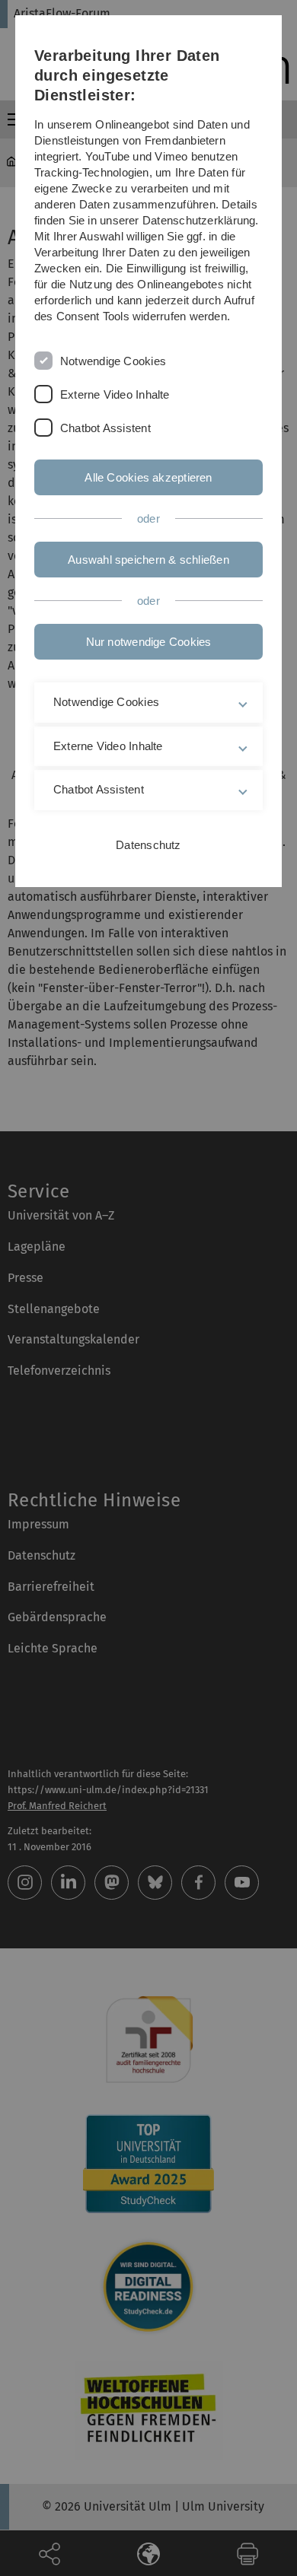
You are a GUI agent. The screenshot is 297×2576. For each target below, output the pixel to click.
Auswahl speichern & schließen (148, 560)
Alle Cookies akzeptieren (148, 477)
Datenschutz (148, 845)
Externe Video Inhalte (115, 394)
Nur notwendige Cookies (149, 642)
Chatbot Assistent (105, 428)
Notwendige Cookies (113, 361)
